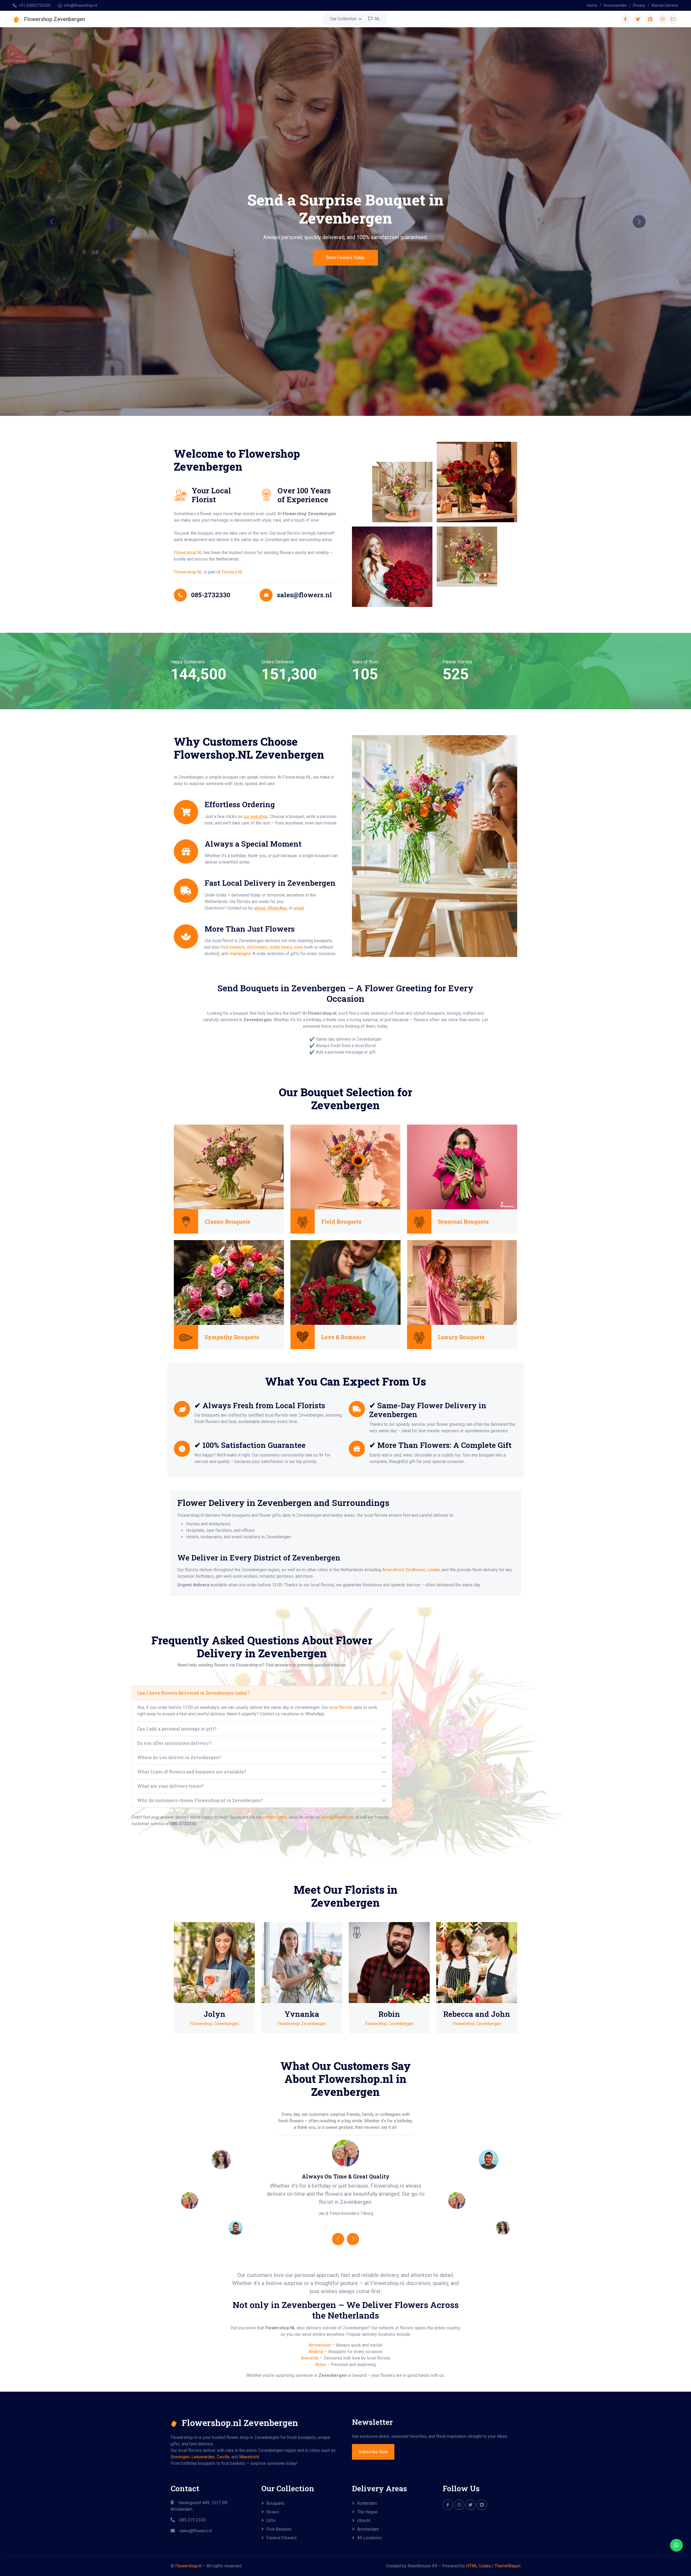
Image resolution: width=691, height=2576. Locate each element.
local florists (341, 1707)
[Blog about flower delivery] (482, 2505)
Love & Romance (343, 1337)
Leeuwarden (203, 2457)
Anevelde (310, 2358)
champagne (240, 954)
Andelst (316, 2352)
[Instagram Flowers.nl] (459, 2505)
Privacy (639, 5)
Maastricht (249, 2457)
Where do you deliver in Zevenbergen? (179, 1757)
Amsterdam (368, 2529)
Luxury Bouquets (461, 1337)
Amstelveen (320, 2345)
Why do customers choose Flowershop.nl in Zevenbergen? (200, 1800)
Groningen (180, 2457)
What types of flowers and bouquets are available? (192, 1772)
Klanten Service (665, 5)
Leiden (433, 1570)
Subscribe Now (373, 2452)
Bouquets (275, 2503)
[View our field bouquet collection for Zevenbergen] (345, 1167)
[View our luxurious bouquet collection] (462, 1282)
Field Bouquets (341, 1221)
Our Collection (343, 19)
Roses (273, 2512)
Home (592, 5)
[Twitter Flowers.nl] (470, 2505)
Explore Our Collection (345, 262)
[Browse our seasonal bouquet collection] (462, 1167)
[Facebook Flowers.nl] (448, 2505)
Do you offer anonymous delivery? (174, 1743)
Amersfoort (393, 1570)
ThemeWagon (507, 2566)
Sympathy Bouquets (232, 1337)
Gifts (271, 2521)
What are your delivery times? (170, 1786)
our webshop (256, 817)
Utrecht (364, 2521)
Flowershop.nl (188, 2566)
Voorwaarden (615, 5)
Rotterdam (367, 2503)
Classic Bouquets (227, 1221)
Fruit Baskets (279, 2529)
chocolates (257, 947)
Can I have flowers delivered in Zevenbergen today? (193, 1693)
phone (260, 908)
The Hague (367, 2512)
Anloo (321, 2365)
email (299, 908)
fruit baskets (233, 947)
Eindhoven (415, 1570)
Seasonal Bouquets (463, 1221)
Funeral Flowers (282, 2538)
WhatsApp (277, 908)
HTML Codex (479, 2566)
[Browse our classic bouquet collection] (229, 1167)
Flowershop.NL (188, 553)
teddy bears (281, 947)
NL (377, 19)
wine (298, 947)
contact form (275, 1817)
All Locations (369, 2538)
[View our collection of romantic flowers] (345, 1282)
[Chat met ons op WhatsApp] (676, 2545)
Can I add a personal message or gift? (177, 1729)
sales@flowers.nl (337, 1817)
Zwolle (223, 2457)
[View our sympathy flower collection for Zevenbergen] (229, 1282)
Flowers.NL (232, 572)
